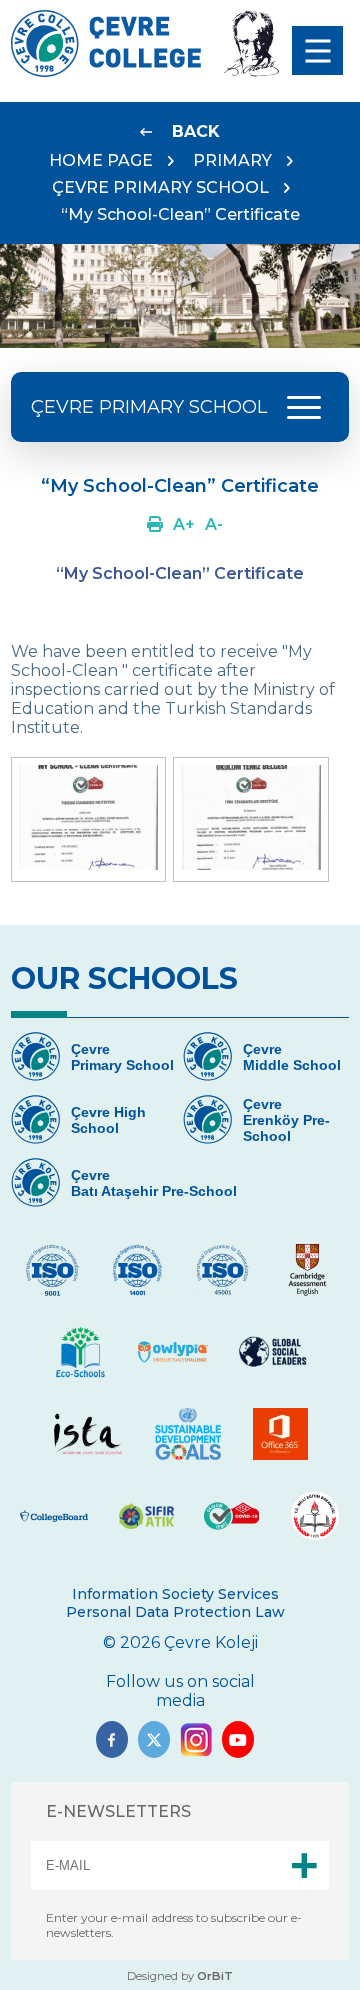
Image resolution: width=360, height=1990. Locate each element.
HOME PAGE (101, 160)
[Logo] (106, 71)
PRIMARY (232, 160)
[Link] (155, 524)
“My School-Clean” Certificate (180, 214)
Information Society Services (175, 1594)
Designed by (180, 1976)
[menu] (317, 50)
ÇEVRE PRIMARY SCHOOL (160, 187)
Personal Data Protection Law (175, 1612)
